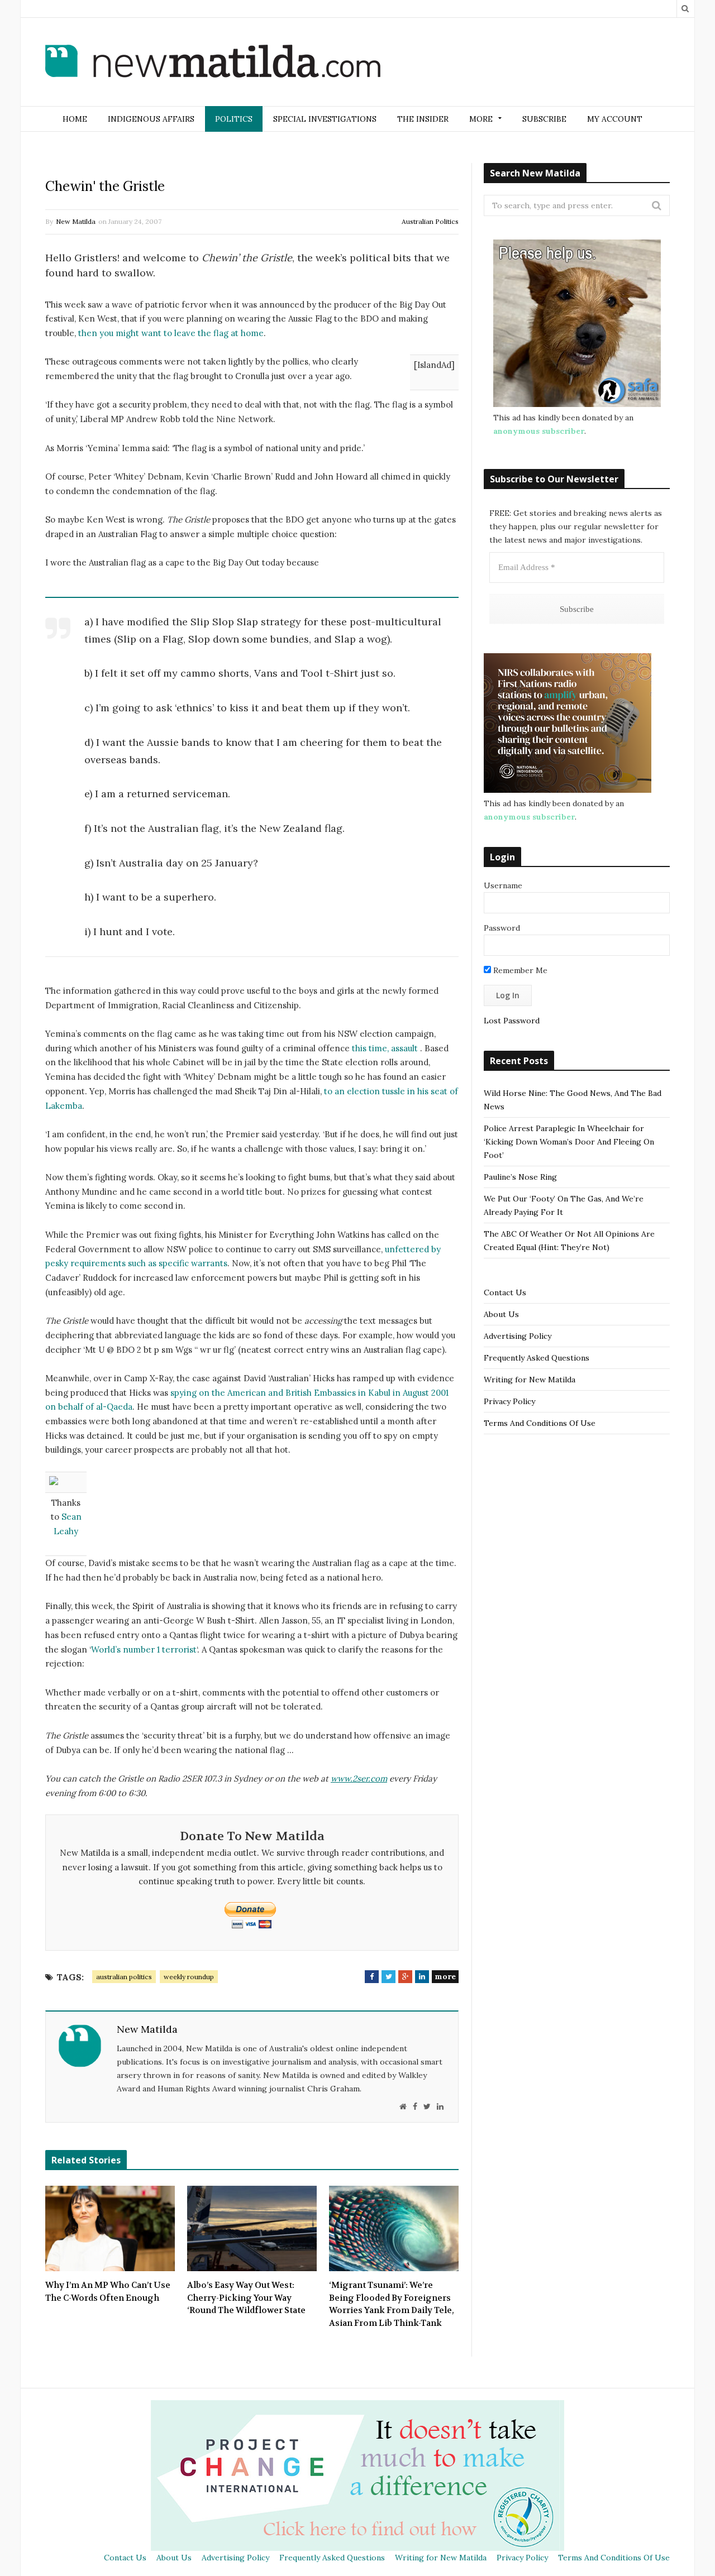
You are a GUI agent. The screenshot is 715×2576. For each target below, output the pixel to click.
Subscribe (544, 119)
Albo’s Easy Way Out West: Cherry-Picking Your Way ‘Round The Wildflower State (246, 2298)
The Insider (423, 119)
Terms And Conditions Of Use (540, 1423)
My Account (615, 119)
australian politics (124, 1977)
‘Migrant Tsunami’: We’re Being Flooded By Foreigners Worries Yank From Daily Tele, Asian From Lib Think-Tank (392, 2304)
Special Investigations (325, 119)
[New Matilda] (213, 63)
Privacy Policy (509, 1401)
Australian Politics (430, 221)
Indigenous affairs (151, 119)
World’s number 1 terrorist (144, 1649)
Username (503, 885)
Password (502, 928)
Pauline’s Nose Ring (520, 1177)
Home (75, 119)
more (445, 1976)
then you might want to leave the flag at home (171, 333)
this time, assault (385, 1048)
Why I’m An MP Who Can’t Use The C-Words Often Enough (108, 2292)
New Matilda (76, 221)
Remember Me (519, 970)
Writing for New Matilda (530, 1380)
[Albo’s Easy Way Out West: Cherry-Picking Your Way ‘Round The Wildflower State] (252, 2229)
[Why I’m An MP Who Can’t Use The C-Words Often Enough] (110, 2229)
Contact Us (505, 1292)
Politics (234, 119)
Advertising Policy (518, 1336)
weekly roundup (189, 1977)
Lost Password (512, 1021)
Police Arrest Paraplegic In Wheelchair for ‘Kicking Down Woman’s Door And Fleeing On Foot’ (569, 1142)
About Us (501, 1314)
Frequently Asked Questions (537, 1358)
